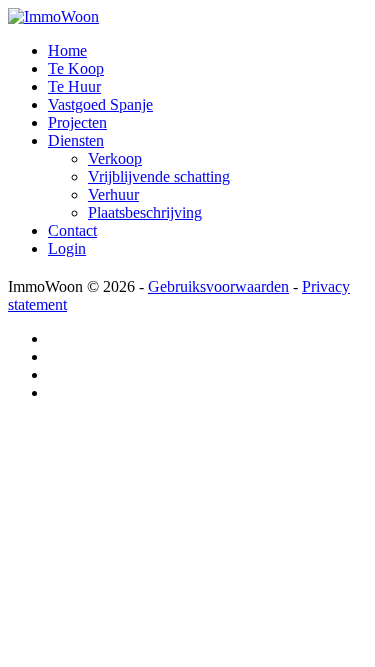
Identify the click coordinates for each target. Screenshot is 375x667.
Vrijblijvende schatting (159, 176)
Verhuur (113, 194)
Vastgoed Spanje (100, 104)
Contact (72, 230)
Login (67, 248)
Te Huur (74, 86)
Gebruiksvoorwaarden (218, 286)
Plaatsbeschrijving (145, 212)
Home (67, 50)
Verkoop (115, 158)
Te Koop (76, 68)
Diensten (76, 140)
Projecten (77, 122)
